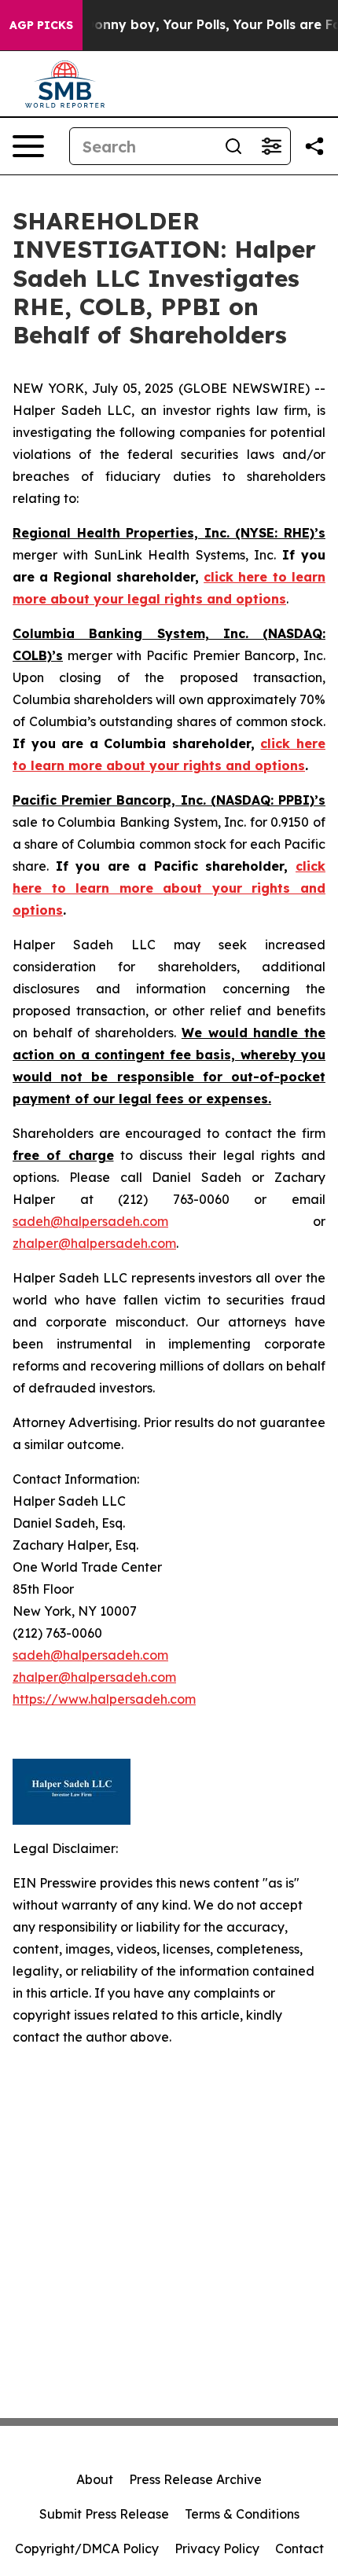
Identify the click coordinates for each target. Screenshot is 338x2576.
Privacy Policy (217, 2548)
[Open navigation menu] (28, 146)
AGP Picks (41, 25)
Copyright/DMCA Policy (87, 2548)
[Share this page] (314, 146)
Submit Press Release (104, 2514)
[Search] (233, 146)
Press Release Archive (195, 2479)
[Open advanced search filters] (271, 146)
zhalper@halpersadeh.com (94, 1243)
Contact (299, 2548)
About (95, 2479)
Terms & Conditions (242, 2514)
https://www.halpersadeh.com (104, 1699)
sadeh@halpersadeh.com (90, 1221)
